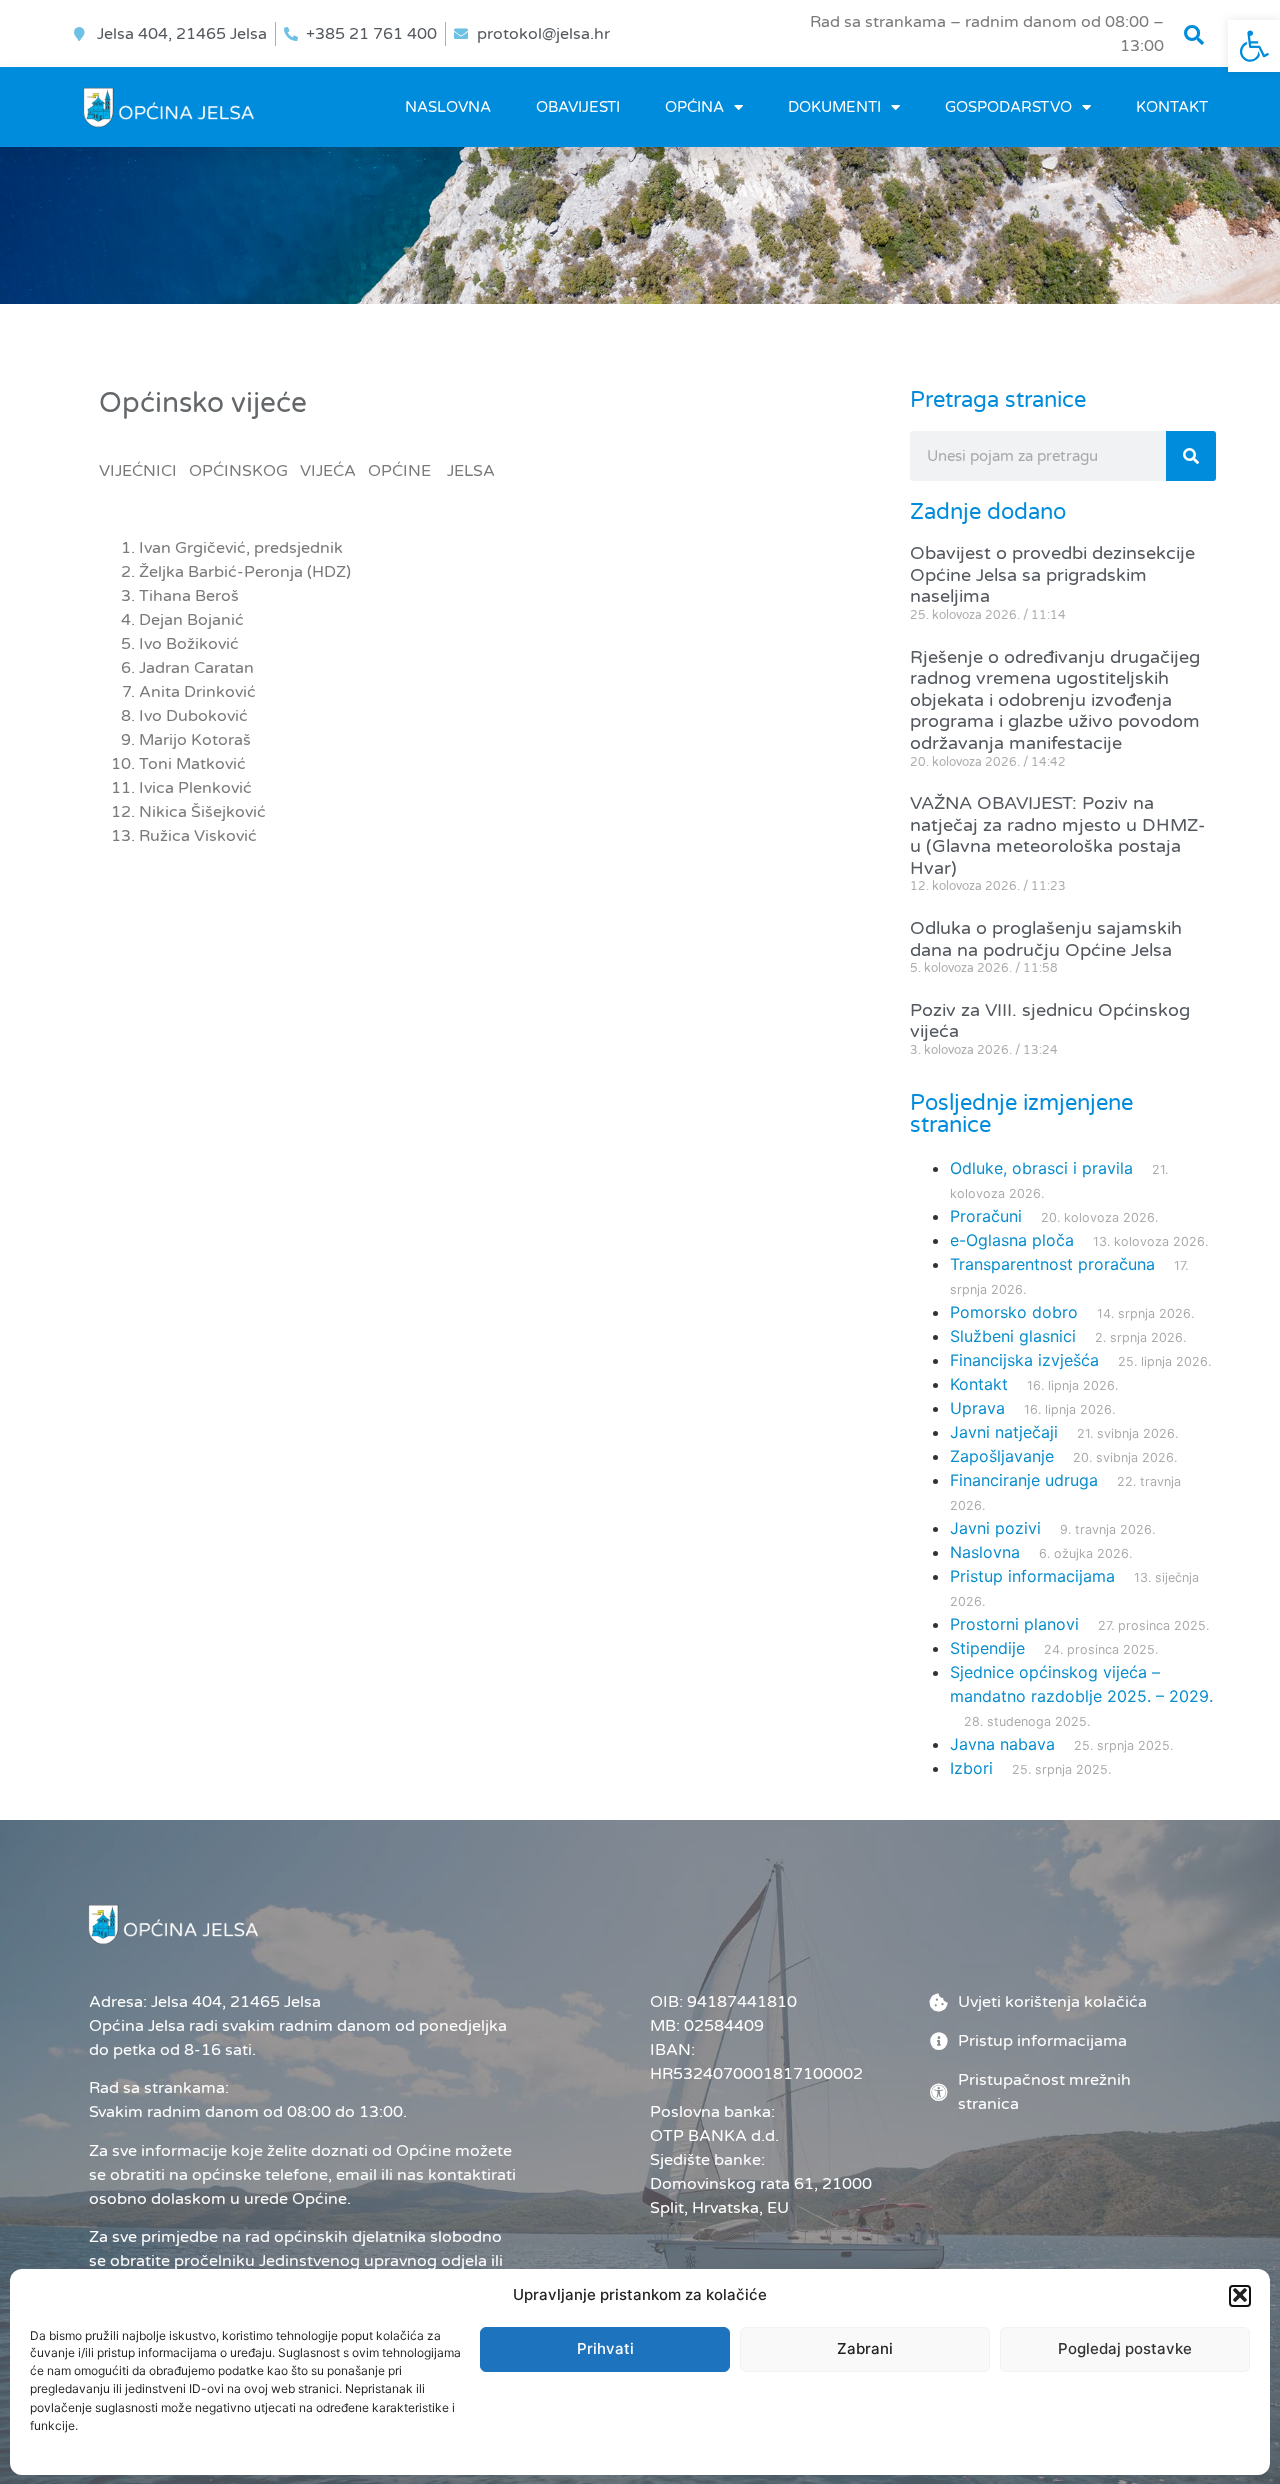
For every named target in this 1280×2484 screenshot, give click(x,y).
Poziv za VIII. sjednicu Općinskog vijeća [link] (1050, 1021)
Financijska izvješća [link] (1024, 1360)
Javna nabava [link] (1002, 1744)
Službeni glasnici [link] (1013, 1336)
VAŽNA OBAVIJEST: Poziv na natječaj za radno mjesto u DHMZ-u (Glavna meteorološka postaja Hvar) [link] (1057, 835)
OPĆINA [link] (694, 107)
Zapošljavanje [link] (1002, 1456)
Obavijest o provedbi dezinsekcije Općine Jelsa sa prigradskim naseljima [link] (1052, 574)
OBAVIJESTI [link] (578, 107)
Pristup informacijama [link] (1032, 1576)
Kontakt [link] (1172, 107)
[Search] (1191, 456)
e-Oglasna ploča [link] (1012, 1240)
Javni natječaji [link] (1004, 1432)
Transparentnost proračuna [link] (1052, 1264)
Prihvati (605, 2348)
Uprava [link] (977, 1408)
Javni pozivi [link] (995, 1528)
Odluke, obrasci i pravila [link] (1041, 1168)
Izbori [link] (971, 1768)
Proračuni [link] (986, 1216)
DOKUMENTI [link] (834, 107)
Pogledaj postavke (1125, 2348)
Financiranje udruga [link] (1024, 1480)
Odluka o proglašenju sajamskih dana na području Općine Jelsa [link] (1046, 939)
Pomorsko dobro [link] (1014, 1312)
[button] (1240, 2295)
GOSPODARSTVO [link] (1008, 107)
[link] (1254, 46)
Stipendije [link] (987, 1648)
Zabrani (865, 2348)
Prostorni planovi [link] (1014, 1624)
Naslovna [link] (448, 107)
